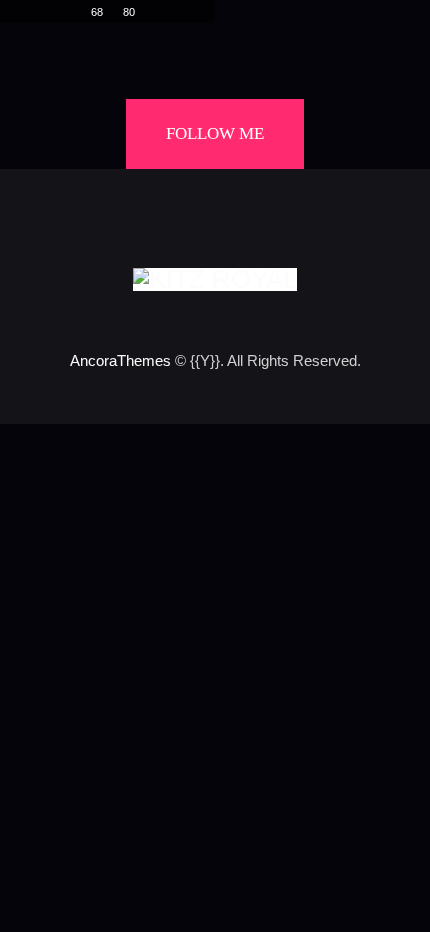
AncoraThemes (120, 360)
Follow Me (215, 133)
